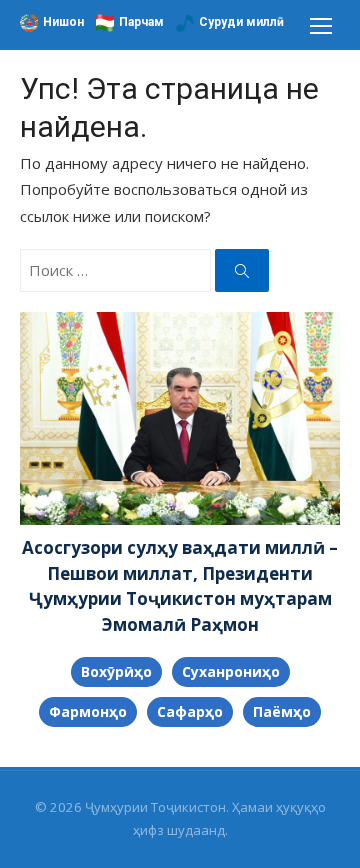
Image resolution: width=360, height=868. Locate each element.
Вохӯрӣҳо (116, 671)
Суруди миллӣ (241, 22)
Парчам (141, 22)
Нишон (63, 22)
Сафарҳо (190, 711)
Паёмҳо (282, 711)
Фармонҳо (88, 711)
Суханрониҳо (231, 671)
